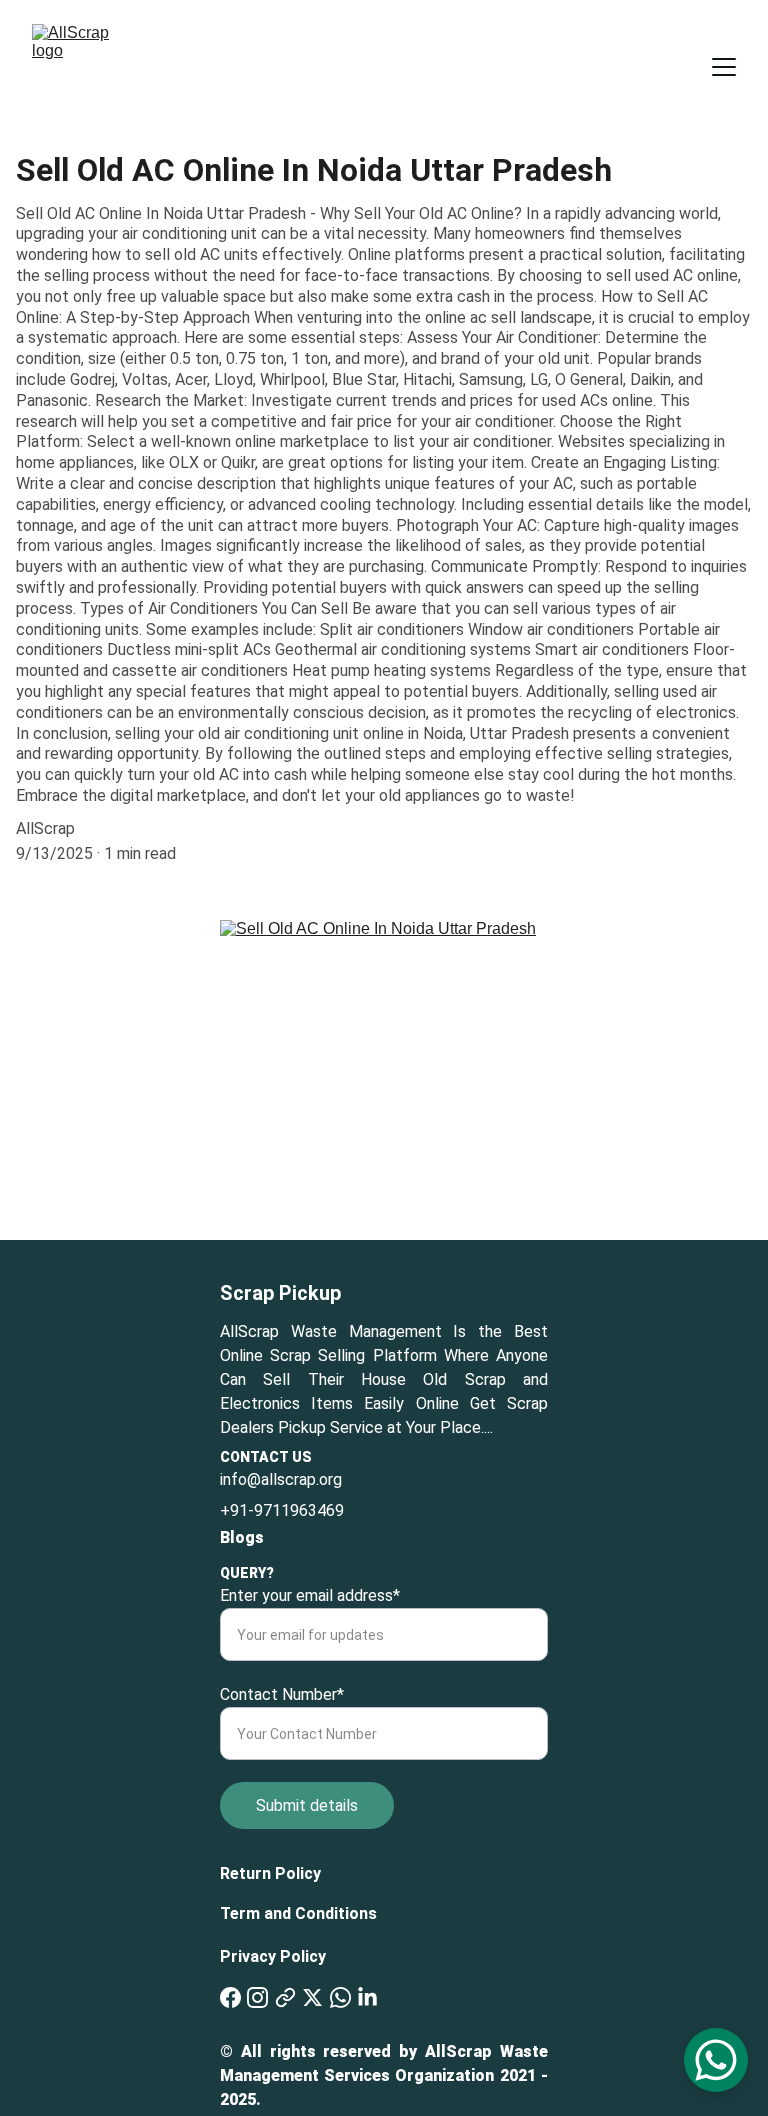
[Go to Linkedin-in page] (367, 1997)
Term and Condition (294, 1913)
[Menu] (724, 67)
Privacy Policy (273, 1956)
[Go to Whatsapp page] (340, 1997)
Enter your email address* (310, 1595)
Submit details (307, 1805)
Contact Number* (282, 1694)
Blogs (242, 1537)
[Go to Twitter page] (312, 1997)
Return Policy (270, 1873)
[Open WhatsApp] (716, 2060)
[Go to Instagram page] (257, 1997)
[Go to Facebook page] (230, 1997)
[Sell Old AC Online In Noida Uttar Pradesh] (384, 1080)
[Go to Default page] (285, 1997)
